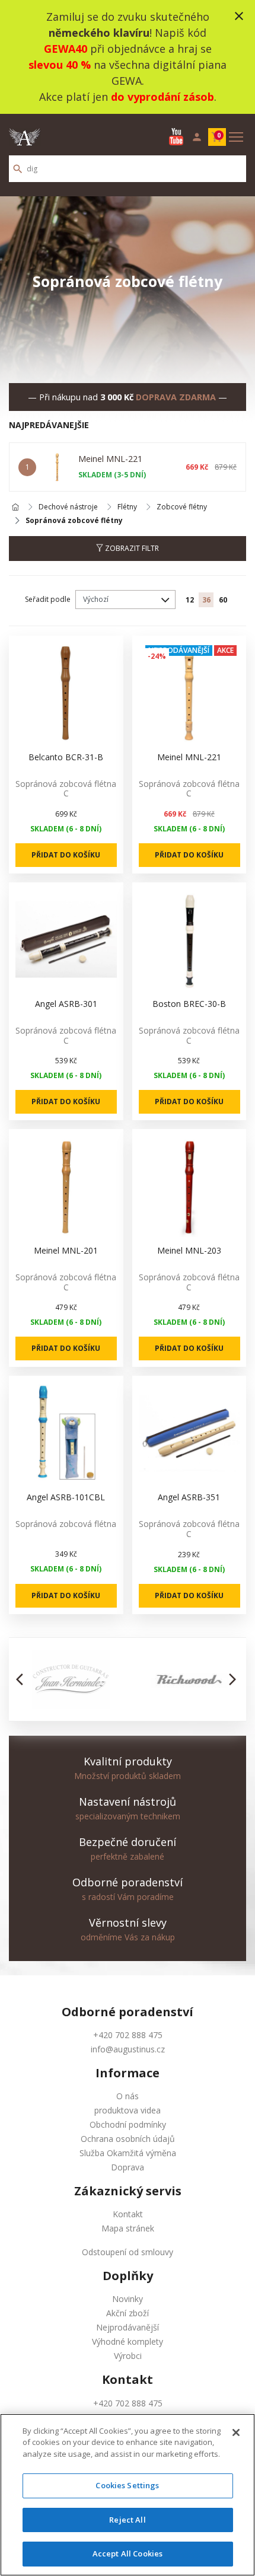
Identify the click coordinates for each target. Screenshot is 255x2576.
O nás (128, 2096)
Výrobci (128, 2356)
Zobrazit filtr (131, 548)
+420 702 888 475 (128, 2035)
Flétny (127, 507)
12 (190, 600)
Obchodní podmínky (128, 2124)
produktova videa (128, 2110)
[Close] (236, 2432)
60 (223, 600)
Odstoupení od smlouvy (128, 2252)
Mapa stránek (128, 2228)
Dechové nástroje (68, 507)
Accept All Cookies (128, 2553)
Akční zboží (128, 2313)
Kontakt (128, 2214)
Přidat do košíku (66, 855)
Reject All (127, 2520)
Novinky (128, 2299)
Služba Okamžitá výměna (128, 2153)
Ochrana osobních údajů (128, 2139)
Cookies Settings (127, 2485)
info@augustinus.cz (128, 2049)
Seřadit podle (48, 599)
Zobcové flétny (182, 507)
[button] (23, 1679)
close (239, 16)
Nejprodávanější (128, 2327)
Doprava (128, 2167)
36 (206, 600)
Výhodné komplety (128, 2341)
